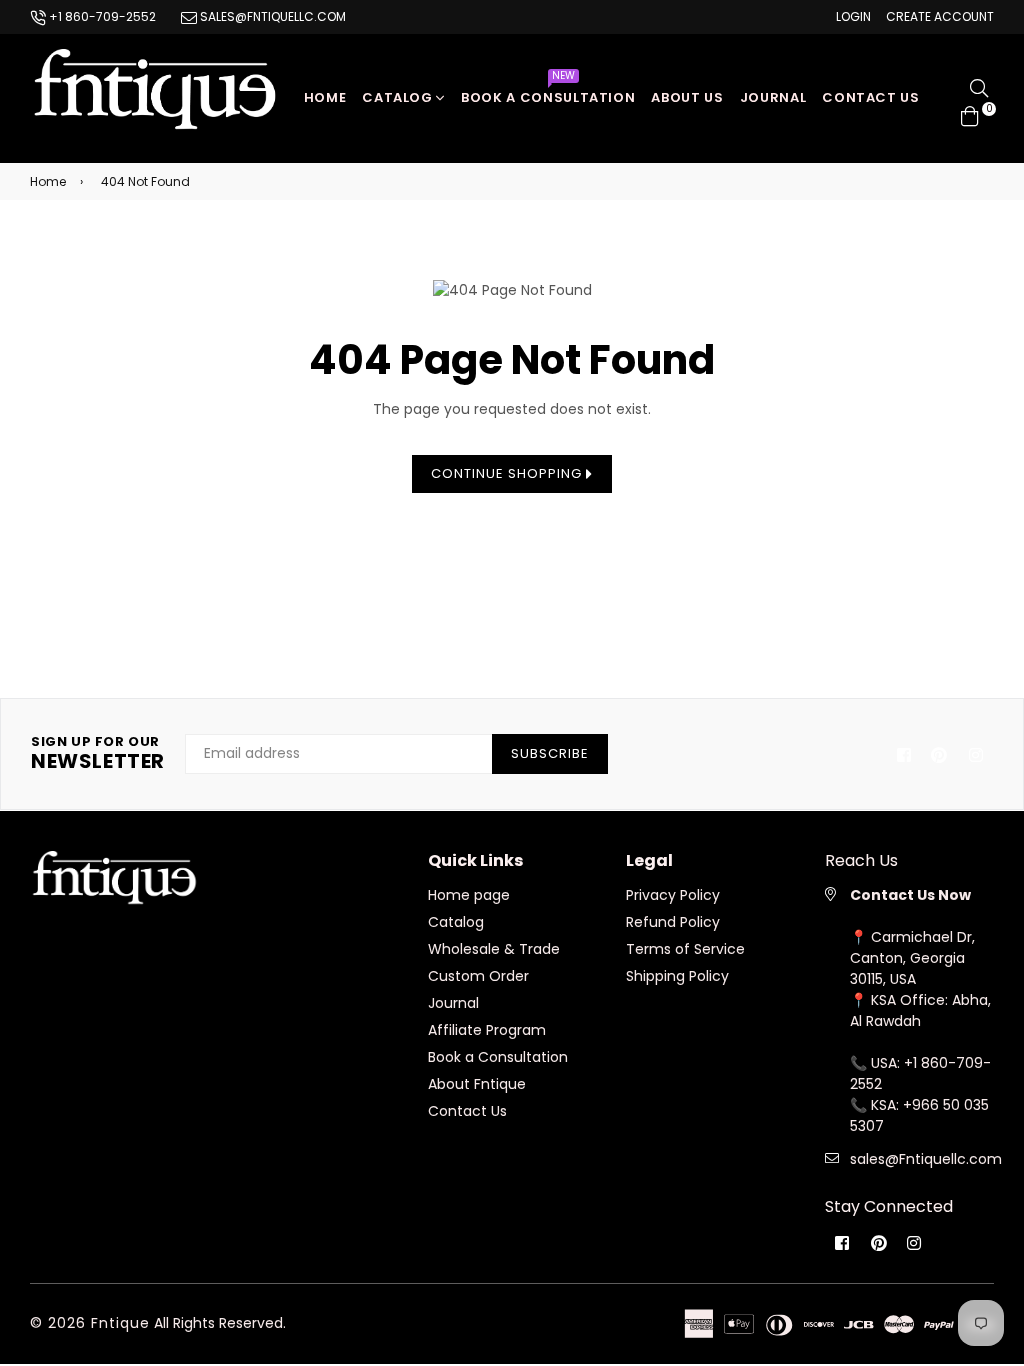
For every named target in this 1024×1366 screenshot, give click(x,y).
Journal (773, 97)
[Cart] (970, 115)
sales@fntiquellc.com (271, 16)
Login (853, 16)
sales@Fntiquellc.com (926, 1159)
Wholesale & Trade (494, 949)
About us (687, 97)
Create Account (940, 16)
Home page (469, 895)
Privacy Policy (673, 895)
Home (325, 97)
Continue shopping (508, 473)
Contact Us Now (910, 895)
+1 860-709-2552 (101, 16)
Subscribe (550, 753)
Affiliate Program (487, 1030)
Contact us (871, 97)
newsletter (98, 754)
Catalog (399, 97)
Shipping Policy (677, 976)
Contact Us (467, 1111)
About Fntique (477, 1084)
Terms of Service (685, 949)
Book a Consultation (548, 92)
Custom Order (478, 976)
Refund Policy (673, 922)
